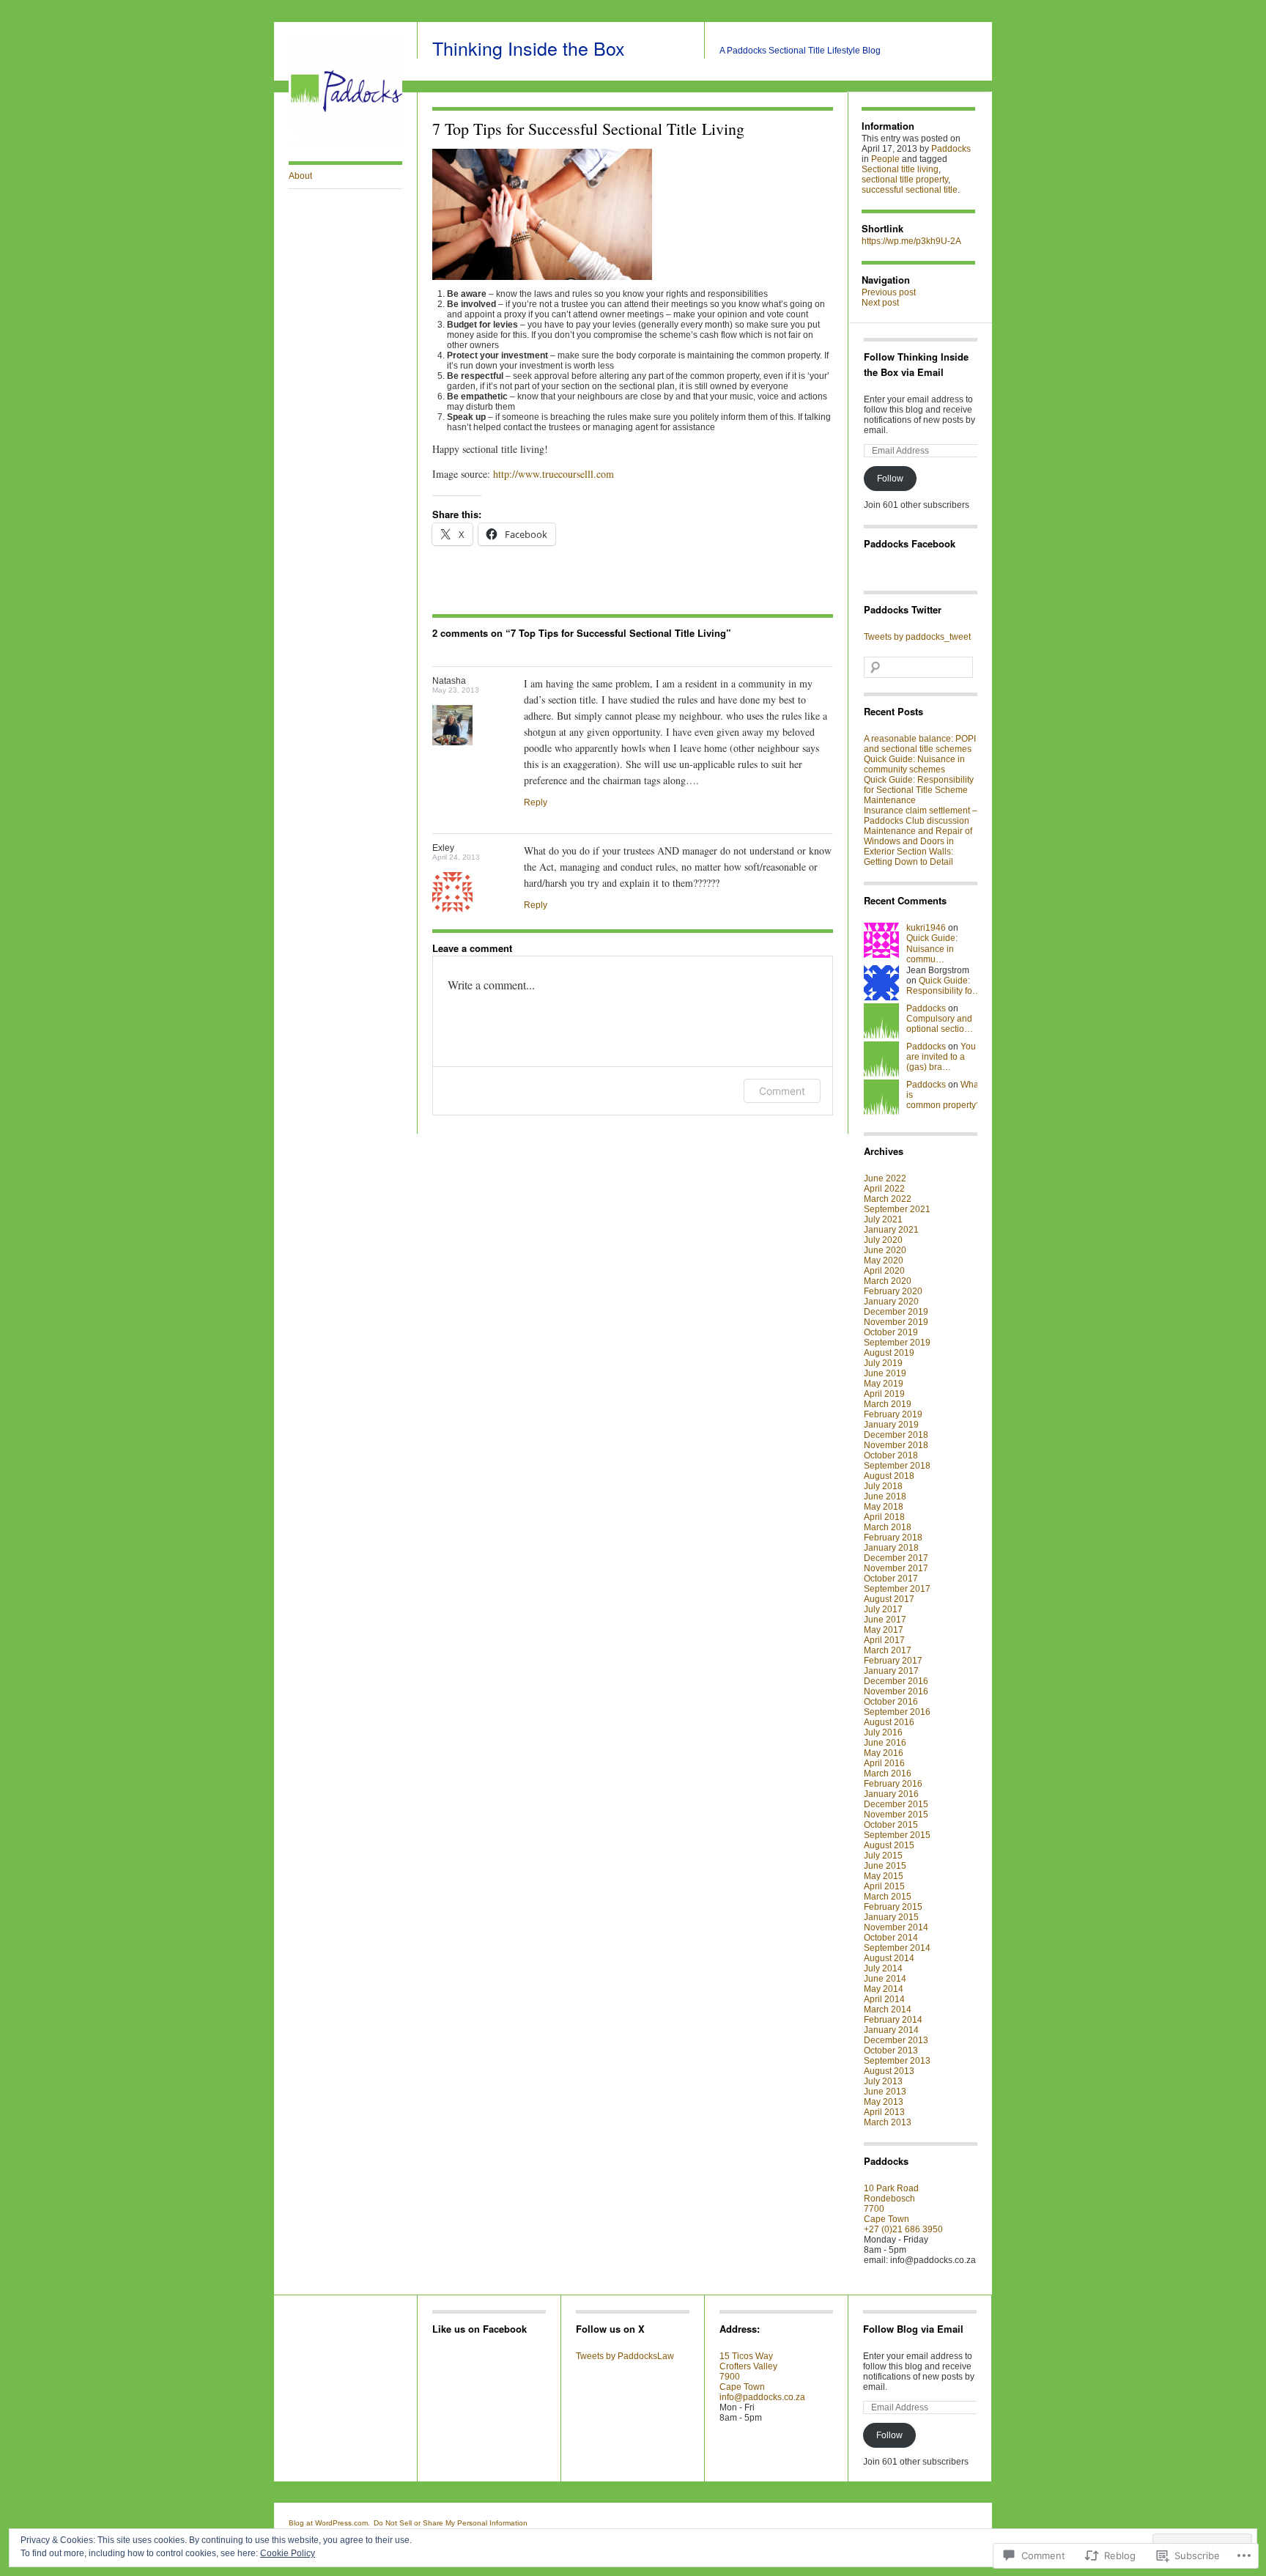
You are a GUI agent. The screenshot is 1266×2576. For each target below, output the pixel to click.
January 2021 (891, 1230)
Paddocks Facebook (910, 543)
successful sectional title (910, 190)
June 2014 (885, 1979)
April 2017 (884, 1640)
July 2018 (883, 1486)
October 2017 (891, 1579)
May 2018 (884, 1507)
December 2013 (896, 2040)
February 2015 (893, 1907)
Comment (782, 1091)
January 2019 (891, 1425)
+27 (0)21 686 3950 (903, 2229)
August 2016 (889, 1722)
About (300, 176)
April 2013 (884, 2112)
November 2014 (896, 1927)
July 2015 (883, 1856)
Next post (880, 303)
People (885, 159)
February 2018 (893, 1538)
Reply (536, 802)
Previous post (889, 292)
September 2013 (897, 2061)
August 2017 (889, 1599)
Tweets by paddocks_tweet (917, 637)
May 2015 (884, 1876)
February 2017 (893, 1661)
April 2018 (884, 1517)
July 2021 (883, 1219)
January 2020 (891, 1302)
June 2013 (885, 2092)
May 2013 (884, 2102)
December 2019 (896, 1312)
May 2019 (884, 1384)
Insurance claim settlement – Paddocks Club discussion (921, 816)
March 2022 (888, 1199)
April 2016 (884, 1763)
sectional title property (905, 180)
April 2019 (884, 1394)
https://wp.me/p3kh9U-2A (911, 241)
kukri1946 (926, 928)
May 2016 (884, 1753)
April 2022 (884, 1189)
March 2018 (888, 1527)
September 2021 (897, 1209)
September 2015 (897, 1835)
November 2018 (896, 1445)
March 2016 (888, 1774)
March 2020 (888, 1281)
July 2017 (883, 1609)
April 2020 (884, 1271)
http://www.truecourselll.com (554, 474)
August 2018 (889, 1476)
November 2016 (896, 1691)
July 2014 (883, 1968)
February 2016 (893, 1784)
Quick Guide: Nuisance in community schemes (914, 764)
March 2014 (888, 2009)
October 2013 (891, 2051)
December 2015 (896, 1804)
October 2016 (891, 1702)
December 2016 (896, 1681)
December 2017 (896, 1558)
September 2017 (897, 1589)
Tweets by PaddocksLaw (625, 2356)
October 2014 (891, 1938)
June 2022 (885, 1178)
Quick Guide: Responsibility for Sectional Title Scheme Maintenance (919, 790)
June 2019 (885, 1373)
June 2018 (885, 1496)
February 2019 (893, 1414)
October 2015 (891, 1825)
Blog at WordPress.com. (329, 2523)
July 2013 (883, 2081)
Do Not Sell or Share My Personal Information (451, 2523)
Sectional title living (900, 169)
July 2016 (883, 1732)
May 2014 (884, 1989)
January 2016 (891, 1794)
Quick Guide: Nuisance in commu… (932, 949)
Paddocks (951, 149)
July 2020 (883, 1240)
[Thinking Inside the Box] (345, 144)
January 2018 (891, 1548)
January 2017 (891, 1671)
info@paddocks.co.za (762, 2397)
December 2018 (896, 1435)
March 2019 (888, 1404)
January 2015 (891, 1917)
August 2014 (889, 1958)
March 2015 (888, 1897)
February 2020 (893, 1291)
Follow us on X (610, 2329)
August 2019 (889, 1353)
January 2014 (891, 2030)
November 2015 (896, 1815)
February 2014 (893, 2020)
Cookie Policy (288, 2553)
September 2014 (897, 1948)
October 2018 (891, 1455)
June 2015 (885, 1866)
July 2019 (883, 1363)
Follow (890, 479)
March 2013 (888, 2122)
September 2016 (897, 1712)
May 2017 (884, 1630)
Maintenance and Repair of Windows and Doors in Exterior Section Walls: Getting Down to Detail (918, 846)
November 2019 (896, 1322)
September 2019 (897, 1343)
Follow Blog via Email (913, 2329)
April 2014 (884, 1999)
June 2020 (885, 1250)
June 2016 (885, 1743)
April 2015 (884, 1886)
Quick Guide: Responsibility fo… (944, 986)
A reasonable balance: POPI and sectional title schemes (920, 744)
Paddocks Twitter (903, 609)
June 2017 (885, 1620)
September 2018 (897, 1466)
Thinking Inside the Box (529, 48)
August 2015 (889, 1845)
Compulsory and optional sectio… (940, 1024)
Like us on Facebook (480, 2329)
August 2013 (889, 2071)
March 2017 (888, 1650)
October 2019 (891, 1332)
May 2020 (884, 1261)
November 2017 (896, 1568)
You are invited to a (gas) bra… (941, 1057)
